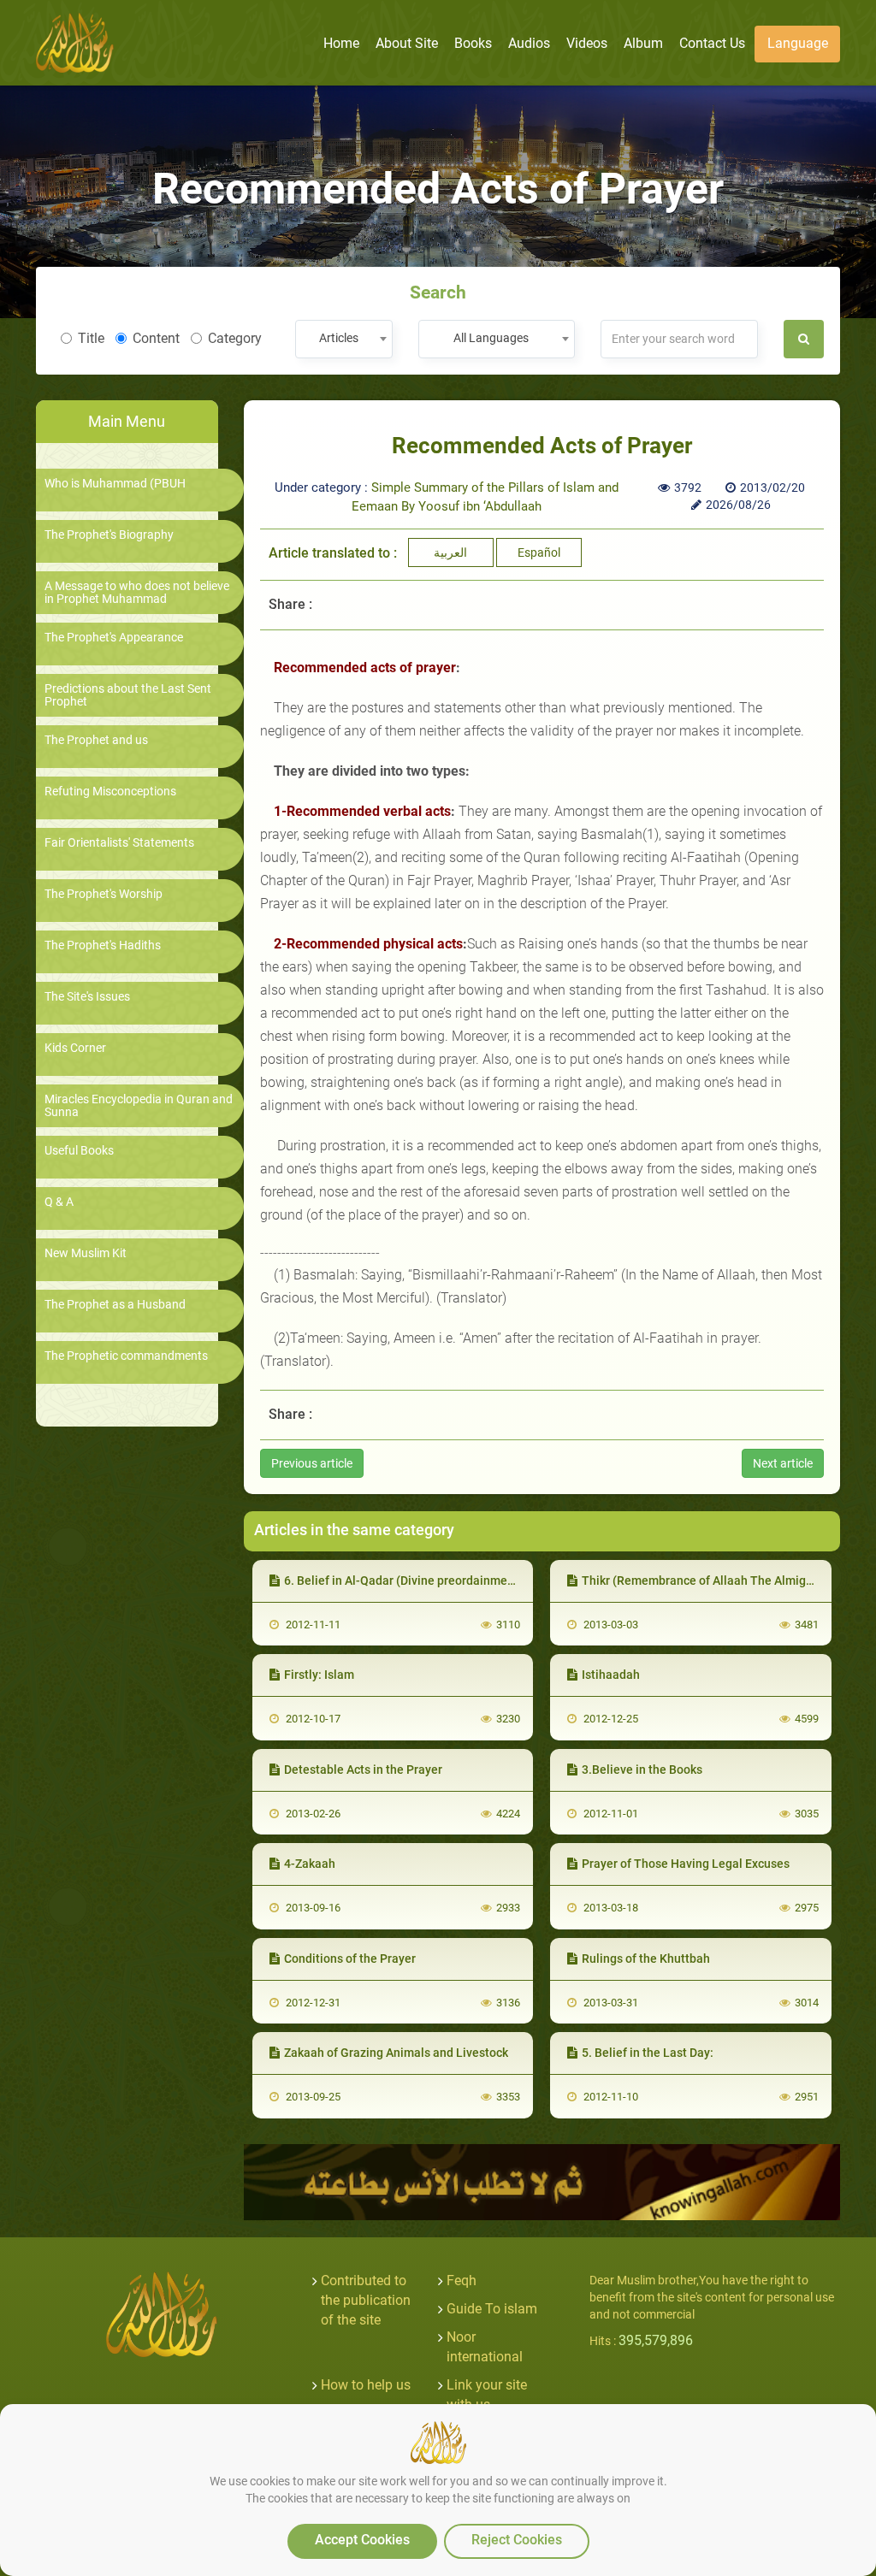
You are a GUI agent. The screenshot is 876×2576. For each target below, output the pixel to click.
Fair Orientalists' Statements (119, 843)
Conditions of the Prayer (350, 1959)
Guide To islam (492, 2309)
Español (539, 552)
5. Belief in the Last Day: (648, 2053)
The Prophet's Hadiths (103, 945)
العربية (450, 552)
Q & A (59, 1202)
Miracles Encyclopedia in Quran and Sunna (139, 1106)
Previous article (312, 1463)
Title (91, 338)
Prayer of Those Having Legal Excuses (686, 1864)
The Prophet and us (96, 740)
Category (235, 338)
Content (156, 338)
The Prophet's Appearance (114, 638)
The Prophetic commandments (126, 1356)
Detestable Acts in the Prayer (363, 1770)
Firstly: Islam (319, 1675)
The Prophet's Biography (109, 535)
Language (798, 43)
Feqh (462, 2281)
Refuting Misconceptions (110, 792)
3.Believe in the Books (642, 1770)
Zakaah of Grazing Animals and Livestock (396, 2053)
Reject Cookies (517, 2540)
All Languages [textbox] (491, 338)
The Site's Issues (87, 997)
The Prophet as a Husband (115, 1305)
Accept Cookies (362, 2540)
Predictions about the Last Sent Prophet (128, 695)
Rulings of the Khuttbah (646, 1959)
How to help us (366, 2385)
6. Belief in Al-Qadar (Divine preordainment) (403, 1580)
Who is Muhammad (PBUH (115, 484)
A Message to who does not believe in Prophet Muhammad (137, 593)
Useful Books (79, 1151)
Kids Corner (75, 1048)
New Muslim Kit (86, 1253)
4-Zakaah (310, 1864)
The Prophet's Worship (104, 894)
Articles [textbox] (339, 338)
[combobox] (343, 339)
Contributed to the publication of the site (366, 2300)
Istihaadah (611, 1675)
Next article (783, 1463)
